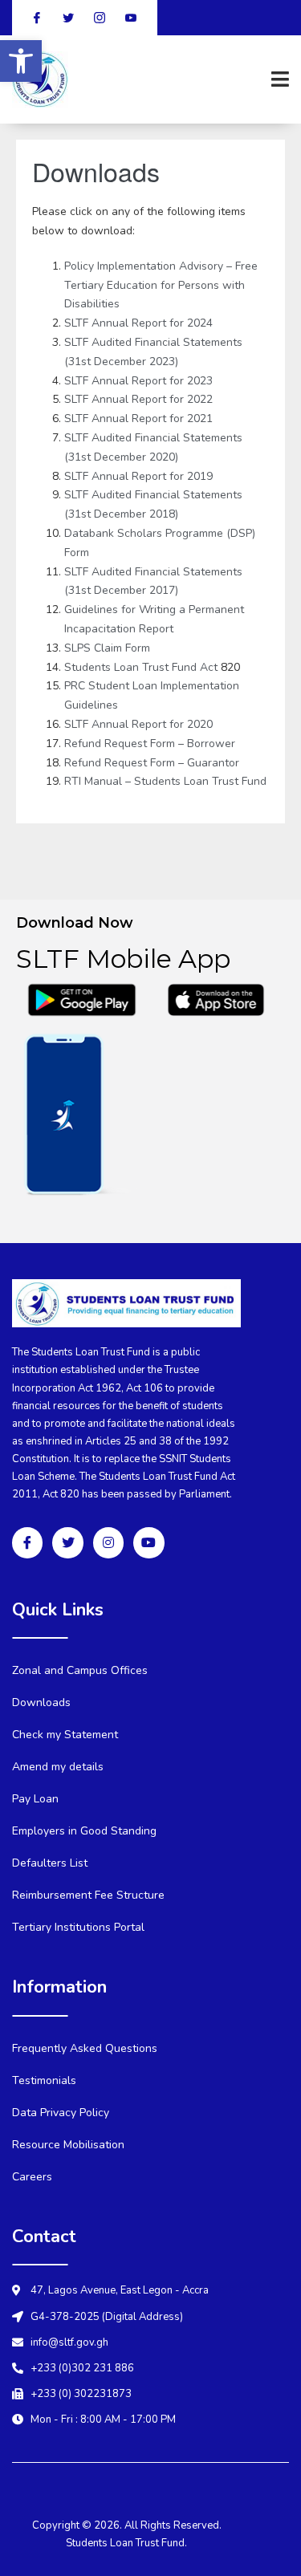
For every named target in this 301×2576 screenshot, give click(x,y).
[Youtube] (148, 1542)
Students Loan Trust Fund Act (142, 667)
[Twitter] (67, 1542)
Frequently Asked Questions (85, 2048)
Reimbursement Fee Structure (88, 1895)
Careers (32, 2177)
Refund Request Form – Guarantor (152, 763)
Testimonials (44, 2080)
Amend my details (58, 1767)
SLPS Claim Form (107, 648)
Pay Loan (35, 1799)
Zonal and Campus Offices (80, 1670)
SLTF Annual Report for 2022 (138, 399)
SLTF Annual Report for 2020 (138, 724)
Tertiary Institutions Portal (78, 1927)
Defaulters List (50, 1863)
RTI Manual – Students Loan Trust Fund (165, 781)
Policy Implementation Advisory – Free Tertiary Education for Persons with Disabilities (161, 285)
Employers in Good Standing (84, 1831)
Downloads (41, 1702)
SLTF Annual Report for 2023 (138, 381)
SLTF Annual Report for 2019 (138, 476)
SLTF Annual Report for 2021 (138, 418)
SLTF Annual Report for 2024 (138, 323)
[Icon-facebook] (27, 1542)
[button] (21, 61)
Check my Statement (65, 1735)
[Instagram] (108, 1542)
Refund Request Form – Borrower (150, 744)
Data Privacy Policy (61, 2113)
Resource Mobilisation (68, 2145)
